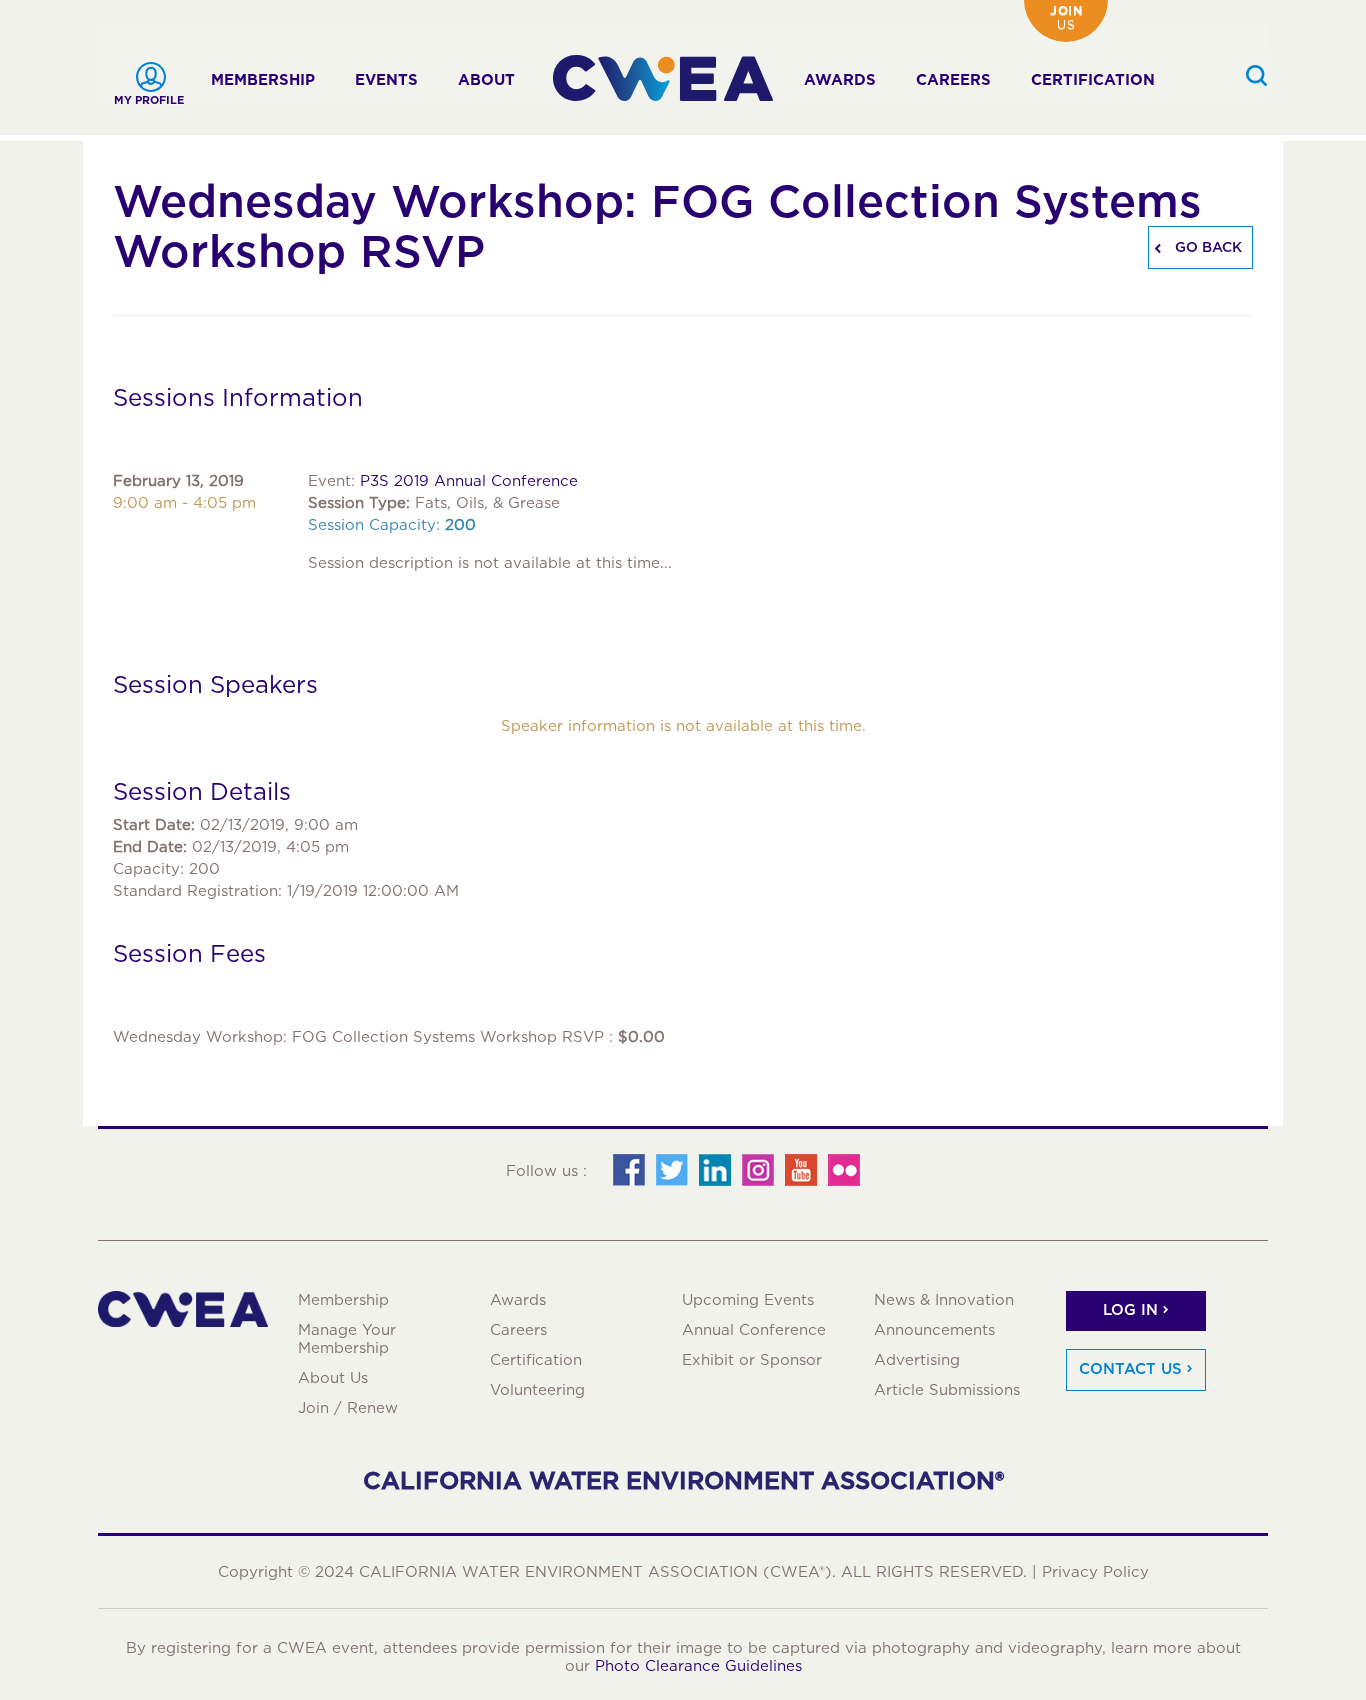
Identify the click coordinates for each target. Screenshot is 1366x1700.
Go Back (1206, 247)
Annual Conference (754, 1330)
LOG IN (1130, 1310)
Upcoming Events (748, 1300)
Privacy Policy (1095, 1572)
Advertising (917, 1360)
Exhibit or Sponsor (752, 1360)
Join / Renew (348, 1408)
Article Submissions (947, 1390)
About (486, 80)
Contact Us (1130, 1369)
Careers (953, 80)
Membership (263, 80)
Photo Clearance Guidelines (698, 1666)
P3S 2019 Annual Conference (469, 481)
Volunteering (537, 1390)
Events (386, 80)
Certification (1093, 80)
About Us (333, 1378)
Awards (840, 80)
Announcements (934, 1330)
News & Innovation (944, 1300)
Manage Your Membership (347, 1339)
